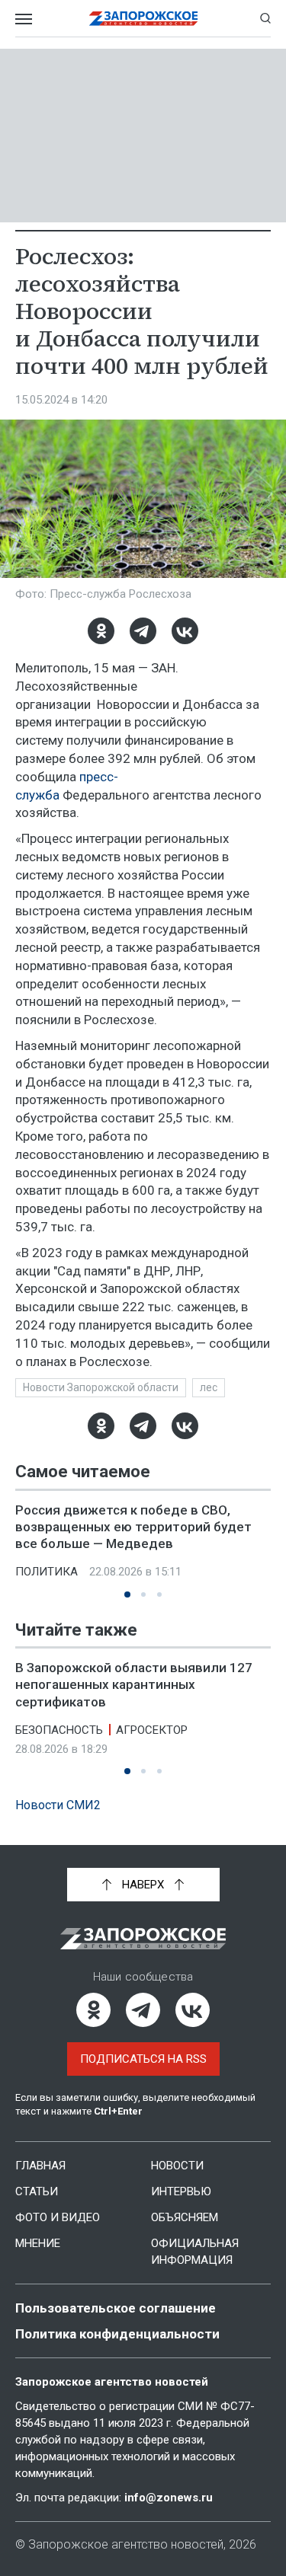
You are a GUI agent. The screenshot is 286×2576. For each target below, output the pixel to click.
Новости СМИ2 (58, 1805)
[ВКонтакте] (185, 631)
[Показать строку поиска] (265, 18)
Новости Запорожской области (101, 1387)
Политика (47, 1572)
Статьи (37, 2191)
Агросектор (152, 1729)
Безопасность (59, 1729)
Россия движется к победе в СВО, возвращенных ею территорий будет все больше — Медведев (133, 1527)
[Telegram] (143, 631)
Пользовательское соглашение (116, 2308)
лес (209, 1387)
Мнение (38, 2243)
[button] (127, 1594)
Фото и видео (58, 2217)
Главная (40, 2166)
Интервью (181, 2191)
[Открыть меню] (24, 18)
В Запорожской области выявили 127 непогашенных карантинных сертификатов (134, 1684)
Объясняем (185, 2217)
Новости (177, 2166)
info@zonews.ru (169, 2498)
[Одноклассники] (101, 631)
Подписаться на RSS (143, 2059)
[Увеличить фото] (143, 498)
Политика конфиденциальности (117, 2334)
